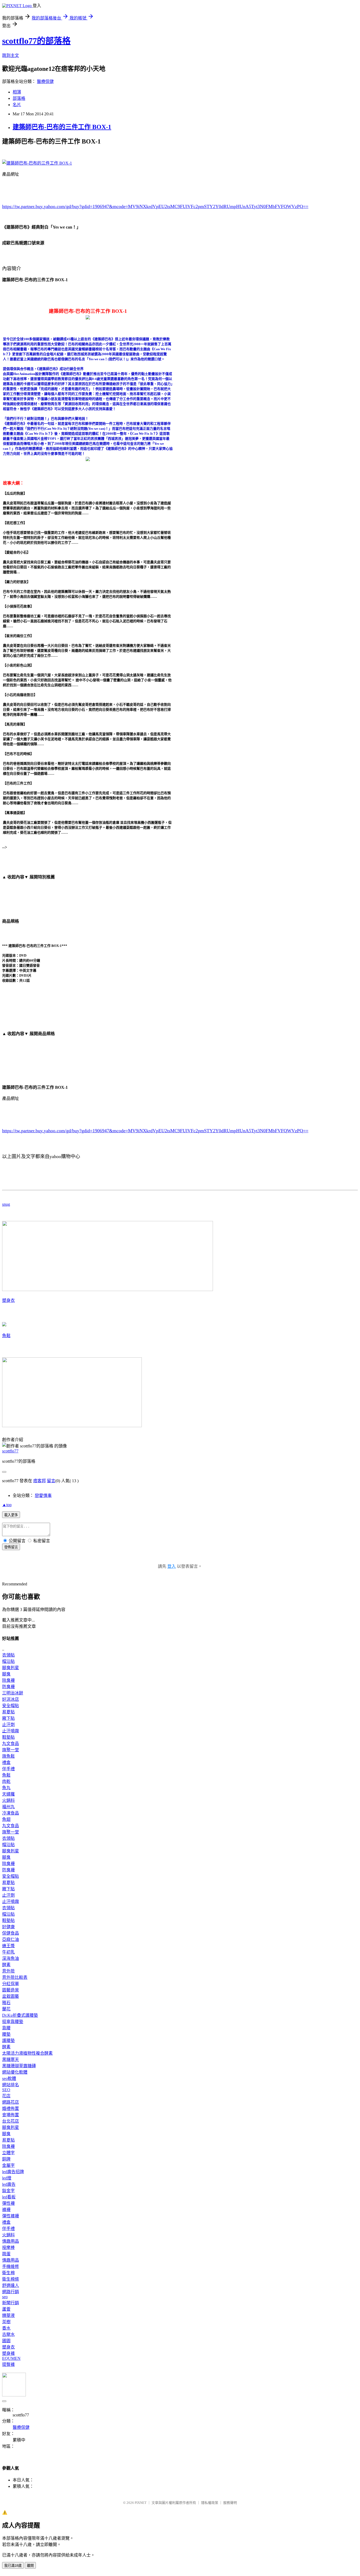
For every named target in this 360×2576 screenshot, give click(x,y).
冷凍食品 (11, 1813)
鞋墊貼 (8, 1737)
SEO (6, 2090)
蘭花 (6, 2009)
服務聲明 (230, 2503)
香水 (6, 2328)
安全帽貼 (11, 1706)
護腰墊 (8, 2041)
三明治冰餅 (13, 1693)
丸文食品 (11, 1744)
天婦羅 (8, 1794)
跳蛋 (6, 2254)
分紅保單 (11, 1984)
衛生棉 (8, 2273)
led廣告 (9, 2184)
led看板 (9, 2197)
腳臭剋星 (11, 1668)
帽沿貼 (8, 1661)
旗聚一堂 (11, 1750)
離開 (30, 2566)
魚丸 (6, 1788)
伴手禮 (8, 1769)
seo (5, 2297)
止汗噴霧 (11, 1731)
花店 (6, 2096)
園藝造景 (11, 1990)
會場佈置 (11, 2115)
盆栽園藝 (11, 1996)
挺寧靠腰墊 (13, 2022)
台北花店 (11, 2121)
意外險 (8, 1971)
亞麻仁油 (11, 1939)
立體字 (8, 2153)
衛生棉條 (11, 2279)
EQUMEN (11, 2358)
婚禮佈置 (11, 2108)
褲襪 (6, 2210)
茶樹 (6, 2322)
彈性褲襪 (11, 2216)
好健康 (8, 1927)
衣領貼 (8, 1655)
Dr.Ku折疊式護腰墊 (20, 2015)
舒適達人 (11, 2285)
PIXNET (141, 2503)
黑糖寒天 (11, 2060)
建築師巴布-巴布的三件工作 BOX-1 (62, 127)
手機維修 (11, 2266)
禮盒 (6, 1762)
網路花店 (11, 2102)
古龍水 (8, 2334)
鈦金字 (8, 2191)
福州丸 (8, 1807)
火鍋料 (8, 1800)
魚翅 (6, 1819)
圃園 (6, 2341)
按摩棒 (8, 2248)
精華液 (8, 2315)
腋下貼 (8, 1718)
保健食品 (11, 1933)
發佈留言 (11, 1547)
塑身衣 (8, 1300)
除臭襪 (8, 1680)
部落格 (19, 98)
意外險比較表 (15, 1977)
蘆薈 (6, 2309)
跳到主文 (11, 55)
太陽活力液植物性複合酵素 (27, 2053)
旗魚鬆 (8, 1756)
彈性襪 (8, 2203)
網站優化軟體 (15, 2072)
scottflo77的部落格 (36, 41)
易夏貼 (8, 1712)
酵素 (6, 1965)
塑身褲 (8, 2353)
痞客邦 (40, 1481)
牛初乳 (8, 1952)
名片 (17, 105)
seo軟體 (9, 2078)
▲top (7, 1505)
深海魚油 (11, 1958)
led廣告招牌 (13, 2172)
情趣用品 (11, 2241)
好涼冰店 (11, 1699)
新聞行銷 (11, 2303)
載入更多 (11, 1515)
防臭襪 (8, 1687)
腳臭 (6, 1674)
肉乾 (6, 1781)
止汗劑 (8, 1725)
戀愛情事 (43, 1495)
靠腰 (6, 2028)
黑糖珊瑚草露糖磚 (19, 2066)
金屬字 (8, 2165)
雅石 (6, 2003)
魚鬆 (6, 1336)
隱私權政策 (210, 2503)
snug (6, 1204)
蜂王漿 (8, 1946)
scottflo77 (10, 1451)
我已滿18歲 (13, 2566)
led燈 (7, 2178)
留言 (51, 1481)
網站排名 (11, 2085)
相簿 (17, 92)
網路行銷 (11, 2292)
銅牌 (6, 2159)
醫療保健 (45, 81)
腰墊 (6, 2034)
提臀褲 (8, 2364)
